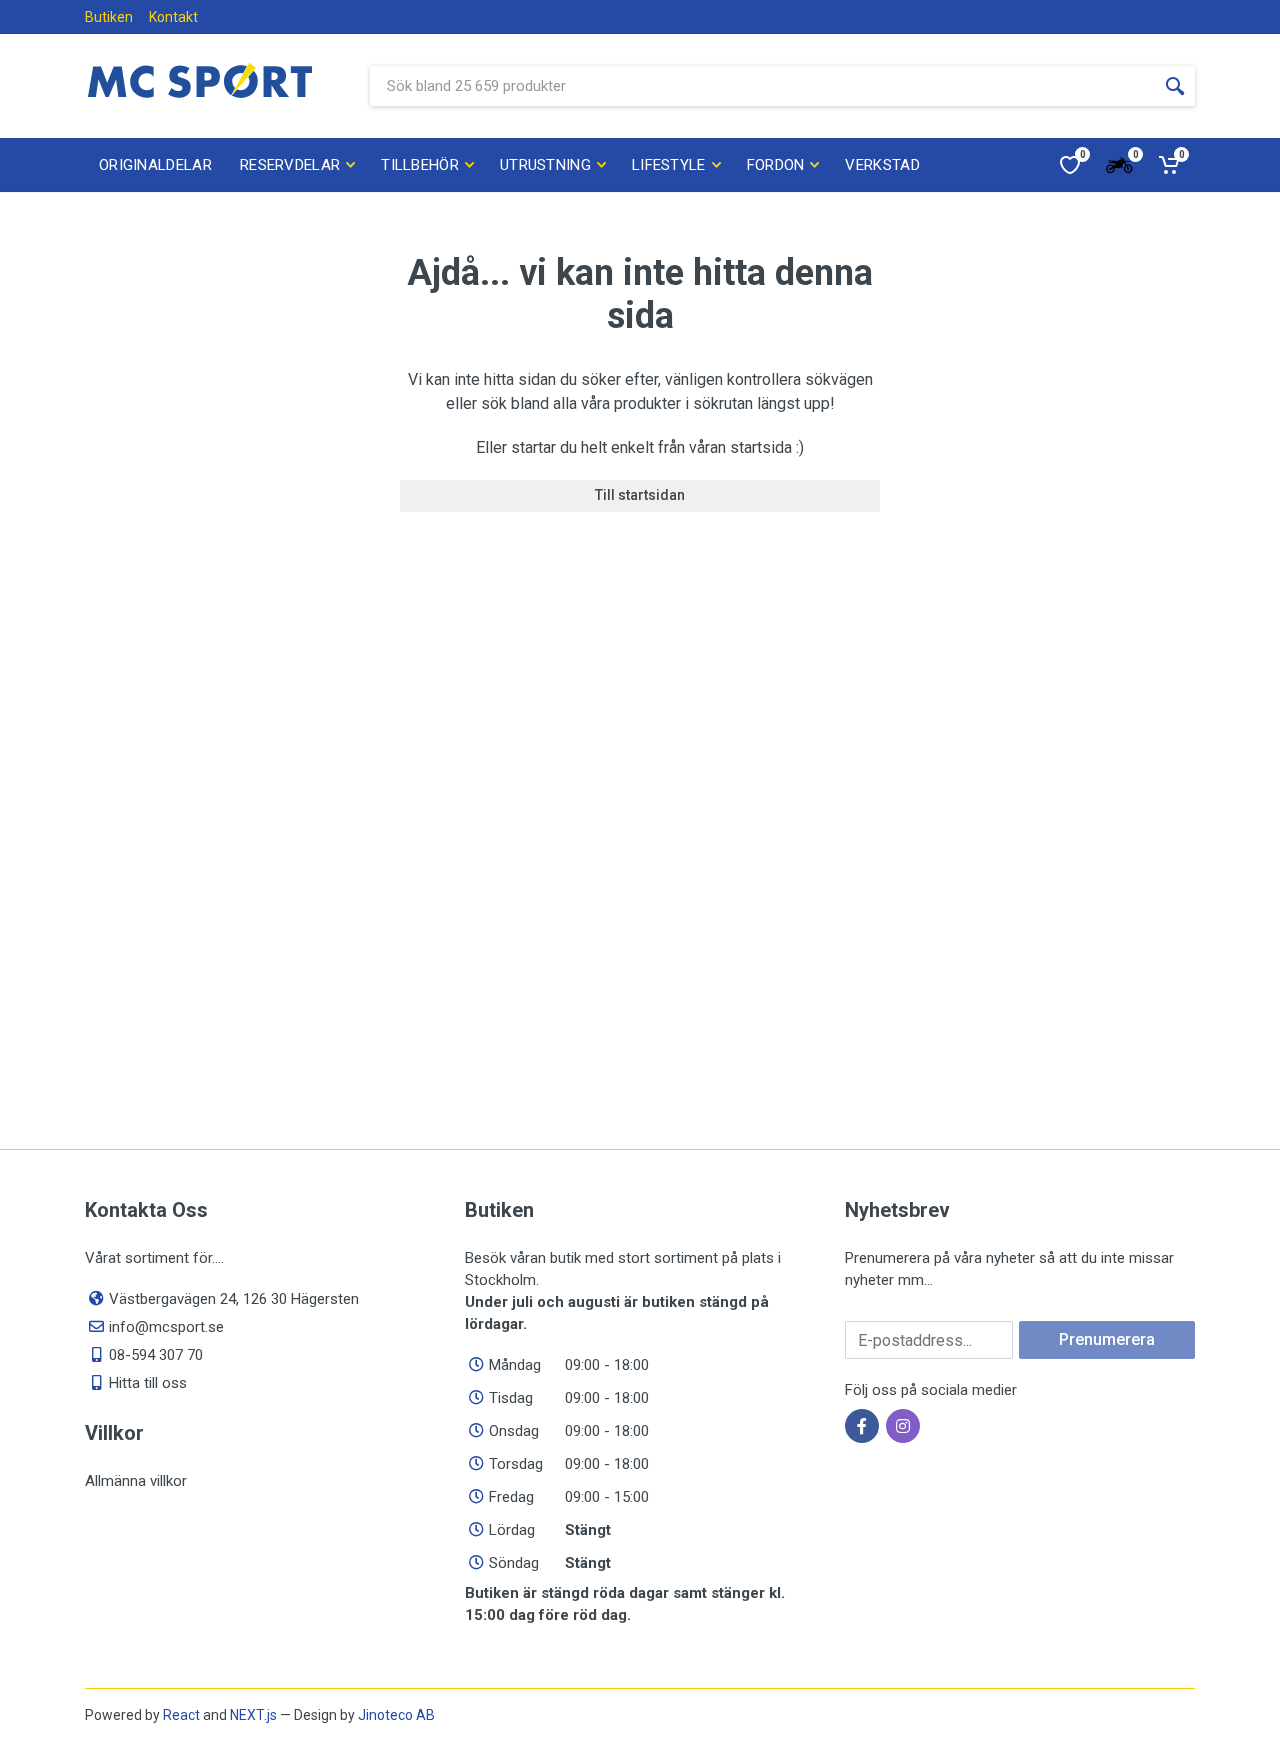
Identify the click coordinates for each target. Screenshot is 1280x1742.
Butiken (109, 17)
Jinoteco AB (396, 1715)
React (181, 1715)
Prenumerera (1107, 1339)
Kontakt (173, 17)
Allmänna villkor (136, 1481)
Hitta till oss (148, 1383)
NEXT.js (253, 1715)
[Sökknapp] (1175, 86)
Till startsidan (640, 495)
